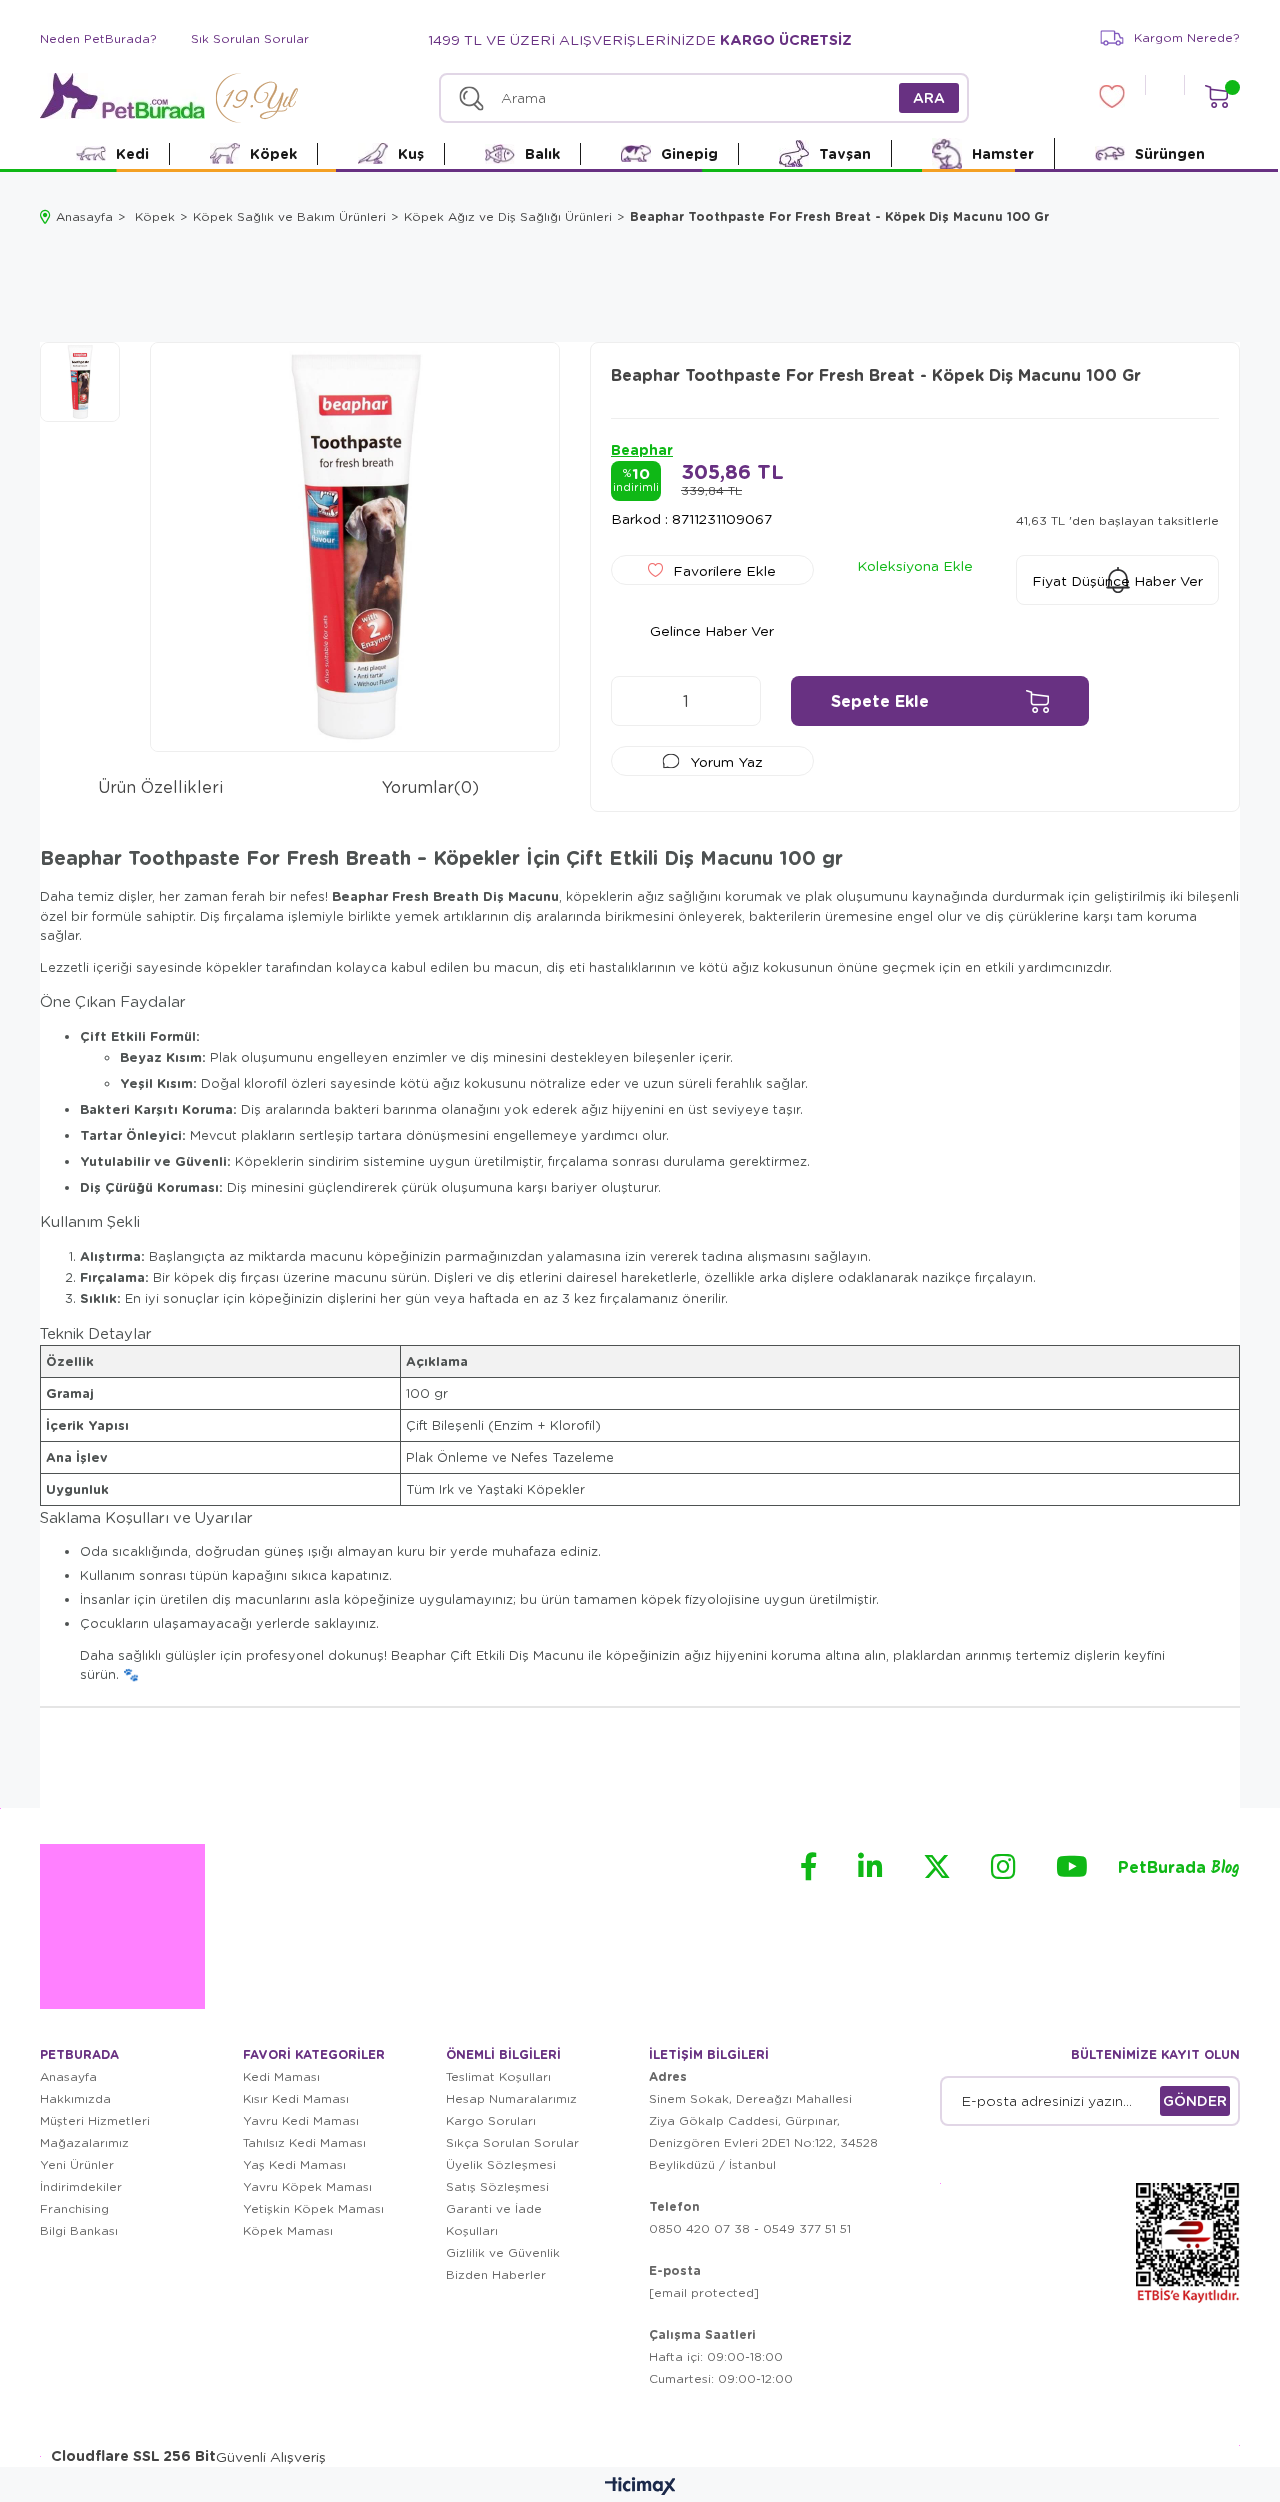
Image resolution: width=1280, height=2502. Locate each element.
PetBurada (1179, 1868)
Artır (736, 701)
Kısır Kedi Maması (296, 2098)
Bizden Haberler (496, 2274)
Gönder (1195, 2100)
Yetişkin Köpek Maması (313, 2208)
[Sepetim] (1216, 96)
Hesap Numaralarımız (511, 2098)
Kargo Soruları (491, 2120)
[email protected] (704, 2292)
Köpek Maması (288, 2230)
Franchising (74, 2208)
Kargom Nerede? (1187, 37)
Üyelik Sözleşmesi (501, 2164)
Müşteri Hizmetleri (95, 2120)
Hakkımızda (75, 2098)
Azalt (636, 701)
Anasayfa (68, 2076)
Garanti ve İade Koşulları (494, 2219)
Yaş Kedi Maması (294, 2164)
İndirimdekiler (81, 2186)
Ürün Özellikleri (160, 786)
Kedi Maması (281, 2076)
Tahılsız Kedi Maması (304, 2142)
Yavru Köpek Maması (307, 2186)
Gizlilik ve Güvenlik (503, 2252)
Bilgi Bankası (79, 2230)
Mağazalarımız (84, 2142)
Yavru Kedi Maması (301, 2120)
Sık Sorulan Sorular (250, 38)
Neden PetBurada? (98, 38)
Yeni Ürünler (77, 2164)
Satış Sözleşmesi (497, 2186)
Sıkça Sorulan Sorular (512, 2142)
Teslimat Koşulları (498, 2076)
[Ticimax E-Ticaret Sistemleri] (640, 2487)
